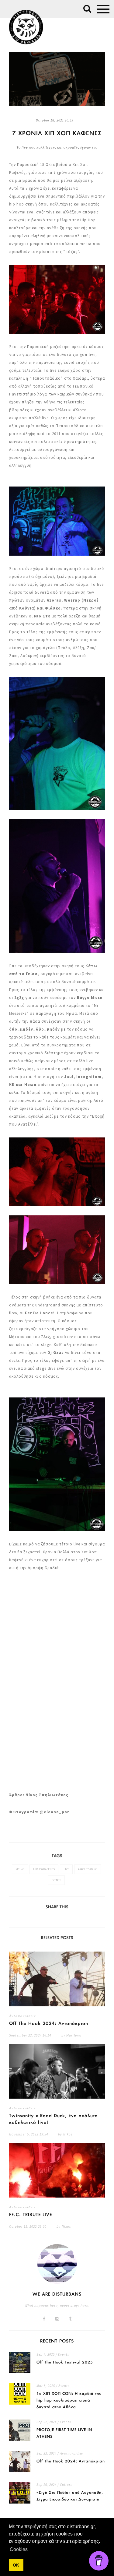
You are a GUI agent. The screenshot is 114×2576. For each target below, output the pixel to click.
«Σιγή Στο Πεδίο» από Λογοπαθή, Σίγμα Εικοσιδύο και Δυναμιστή (70, 2496)
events (56, 1880)
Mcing (20, 1869)
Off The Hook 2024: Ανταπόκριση (49, 2024)
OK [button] (16, 2565)
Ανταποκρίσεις (22, 2016)
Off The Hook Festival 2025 (65, 2362)
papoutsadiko (88, 1869)
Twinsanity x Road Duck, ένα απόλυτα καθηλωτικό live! (54, 2119)
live (66, 1869)
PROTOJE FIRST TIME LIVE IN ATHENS (64, 2433)
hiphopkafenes (44, 1869)
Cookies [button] (19, 2549)
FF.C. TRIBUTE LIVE (31, 2215)
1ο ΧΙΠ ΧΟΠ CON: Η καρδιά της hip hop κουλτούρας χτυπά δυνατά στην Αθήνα (69, 2400)
